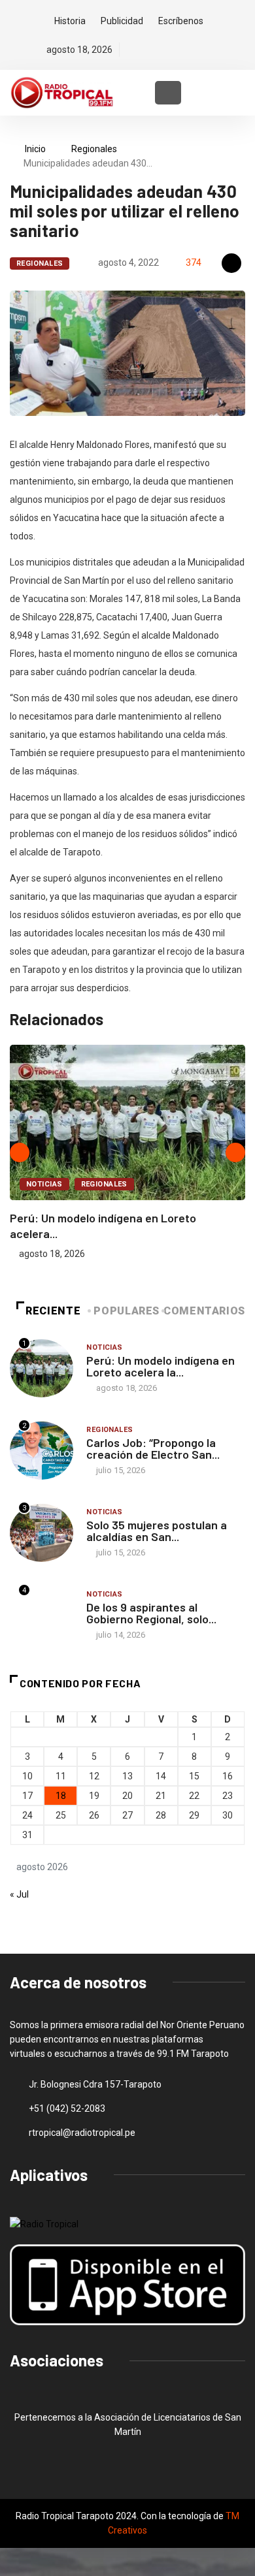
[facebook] (132, 50)
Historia (70, 21)
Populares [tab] (127, 1311)
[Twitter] (154, 50)
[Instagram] (176, 50)
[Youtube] (221, 50)
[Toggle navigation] (168, 93)
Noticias (44, 1184)
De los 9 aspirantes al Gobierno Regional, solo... (151, 1613)
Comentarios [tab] (204, 1311)
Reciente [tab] (53, 1311)
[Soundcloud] (198, 50)
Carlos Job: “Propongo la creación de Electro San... (153, 1448)
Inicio (35, 149)
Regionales (94, 149)
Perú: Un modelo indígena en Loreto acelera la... (161, 1366)
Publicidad (122, 21)
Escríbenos (181, 21)
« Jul (19, 1894)
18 (61, 1796)
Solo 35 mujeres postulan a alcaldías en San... (157, 1531)
